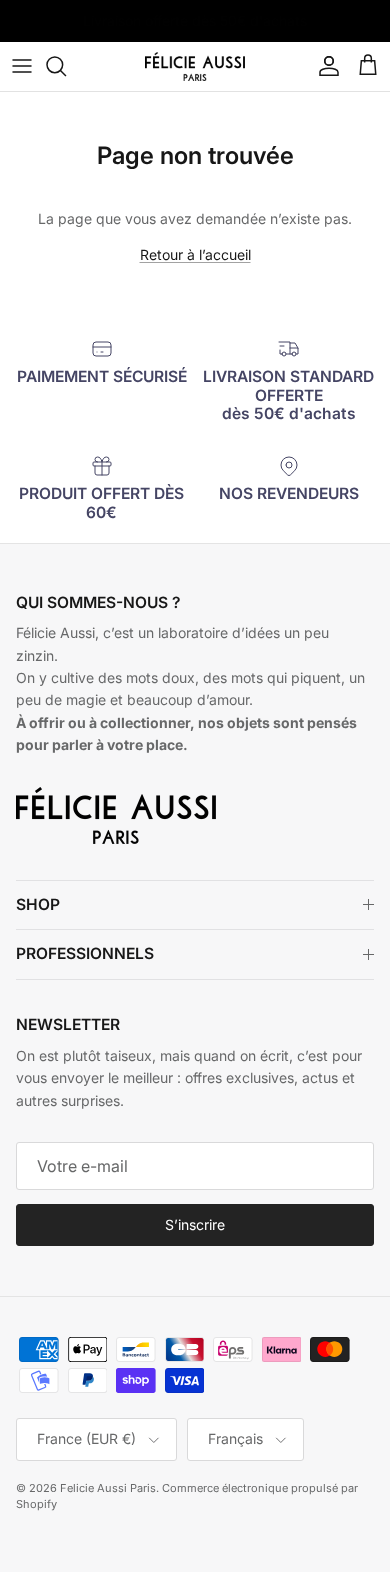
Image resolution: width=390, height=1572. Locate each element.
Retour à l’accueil (195, 254)
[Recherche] (66, 66)
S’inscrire (195, 1224)
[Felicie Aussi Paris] (195, 66)
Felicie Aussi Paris (108, 1488)
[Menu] (22, 66)
